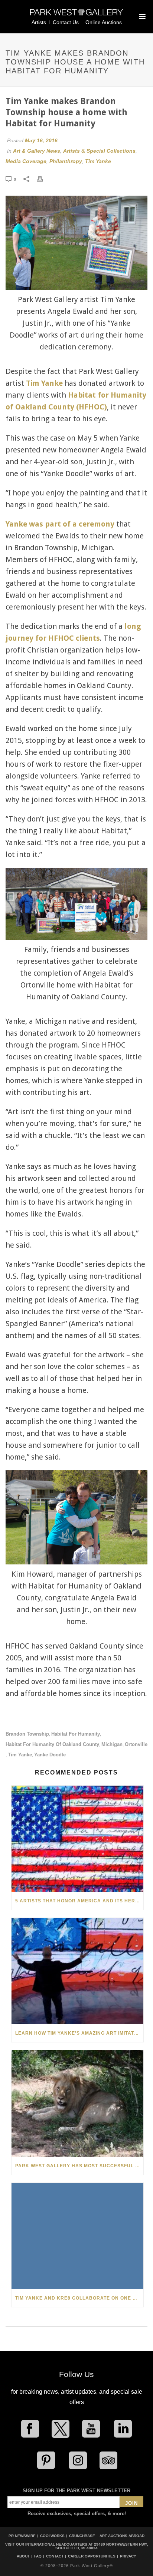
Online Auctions (104, 22)
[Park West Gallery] (76, 15)
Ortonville (136, 1744)
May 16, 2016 (41, 140)
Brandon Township (27, 1734)
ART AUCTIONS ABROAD (122, 2536)
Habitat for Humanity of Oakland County (52, 1744)
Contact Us (66, 22)
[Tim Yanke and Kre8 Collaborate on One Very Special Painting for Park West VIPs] (77, 2236)
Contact (55, 2556)
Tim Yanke (98, 161)
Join (131, 2503)
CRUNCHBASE (82, 2536)
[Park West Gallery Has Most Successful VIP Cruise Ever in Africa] (77, 2103)
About (23, 2556)
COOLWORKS (52, 2536)
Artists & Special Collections (99, 151)
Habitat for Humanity (76, 1734)
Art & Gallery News (37, 151)
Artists (39, 22)
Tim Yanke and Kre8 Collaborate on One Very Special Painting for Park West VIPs (79, 2298)
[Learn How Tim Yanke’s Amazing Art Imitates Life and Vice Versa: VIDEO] (77, 1971)
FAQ (38, 2556)
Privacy (128, 2556)
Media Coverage (26, 161)
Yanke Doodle (50, 1755)
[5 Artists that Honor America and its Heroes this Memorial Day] (77, 1839)
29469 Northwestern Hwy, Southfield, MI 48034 (102, 2546)
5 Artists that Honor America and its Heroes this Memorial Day (79, 1901)
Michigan (112, 1744)
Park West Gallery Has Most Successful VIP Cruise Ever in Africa (79, 2166)
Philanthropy (66, 161)
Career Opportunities (92, 2556)
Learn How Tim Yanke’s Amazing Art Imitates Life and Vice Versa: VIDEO (79, 2033)
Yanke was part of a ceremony (60, 524)
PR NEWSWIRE (22, 2536)
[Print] (43, 179)
